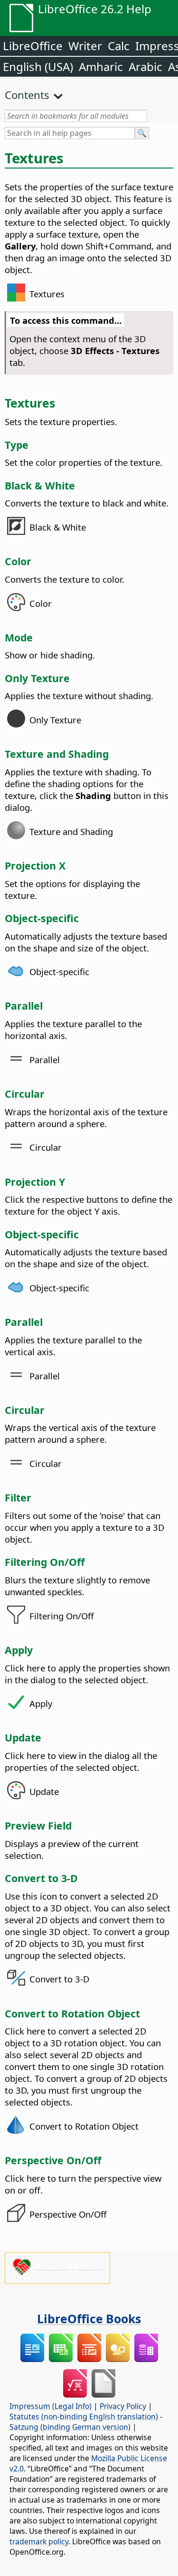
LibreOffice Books (89, 2318)
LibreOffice (33, 46)
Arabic (145, 67)
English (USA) (38, 67)
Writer (85, 46)
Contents (27, 95)
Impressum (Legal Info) (51, 2406)
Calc (119, 46)
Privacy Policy (123, 2406)
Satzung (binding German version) (70, 2427)
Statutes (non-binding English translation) (84, 2416)
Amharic (101, 67)
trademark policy (39, 2541)
